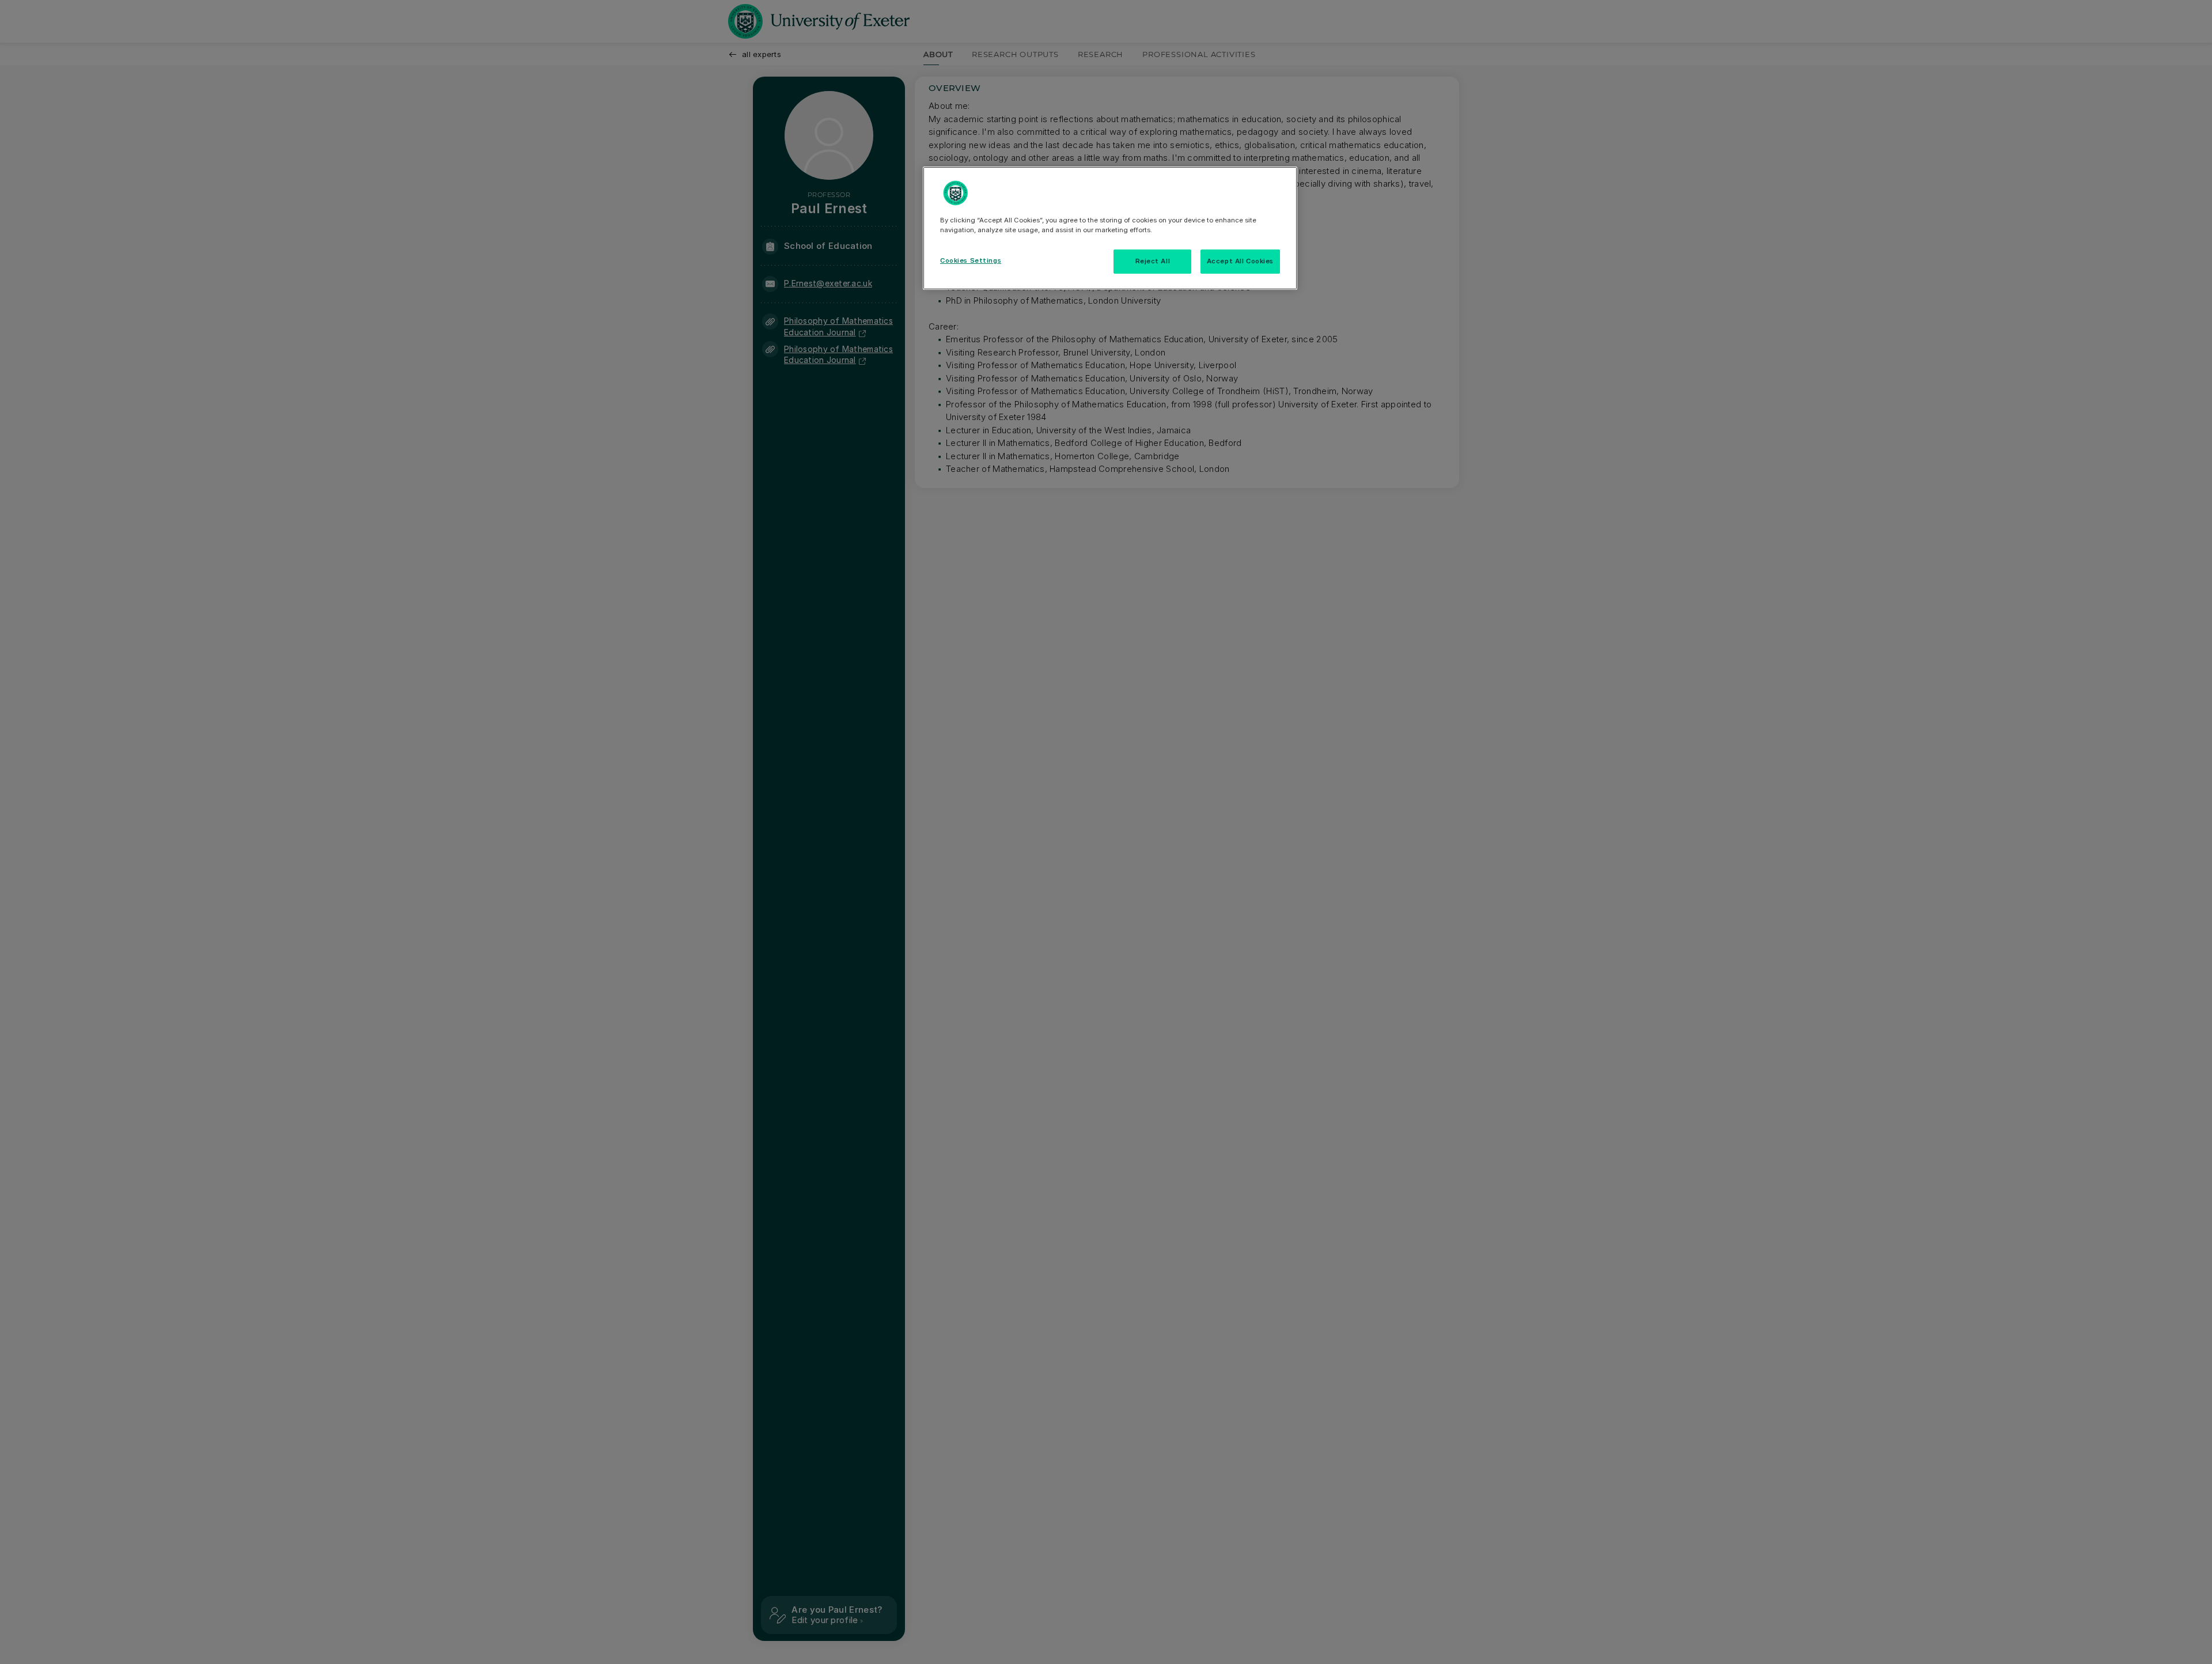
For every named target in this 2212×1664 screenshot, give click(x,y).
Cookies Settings (971, 260)
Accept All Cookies (1240, 261)
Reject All (1153, 261)
